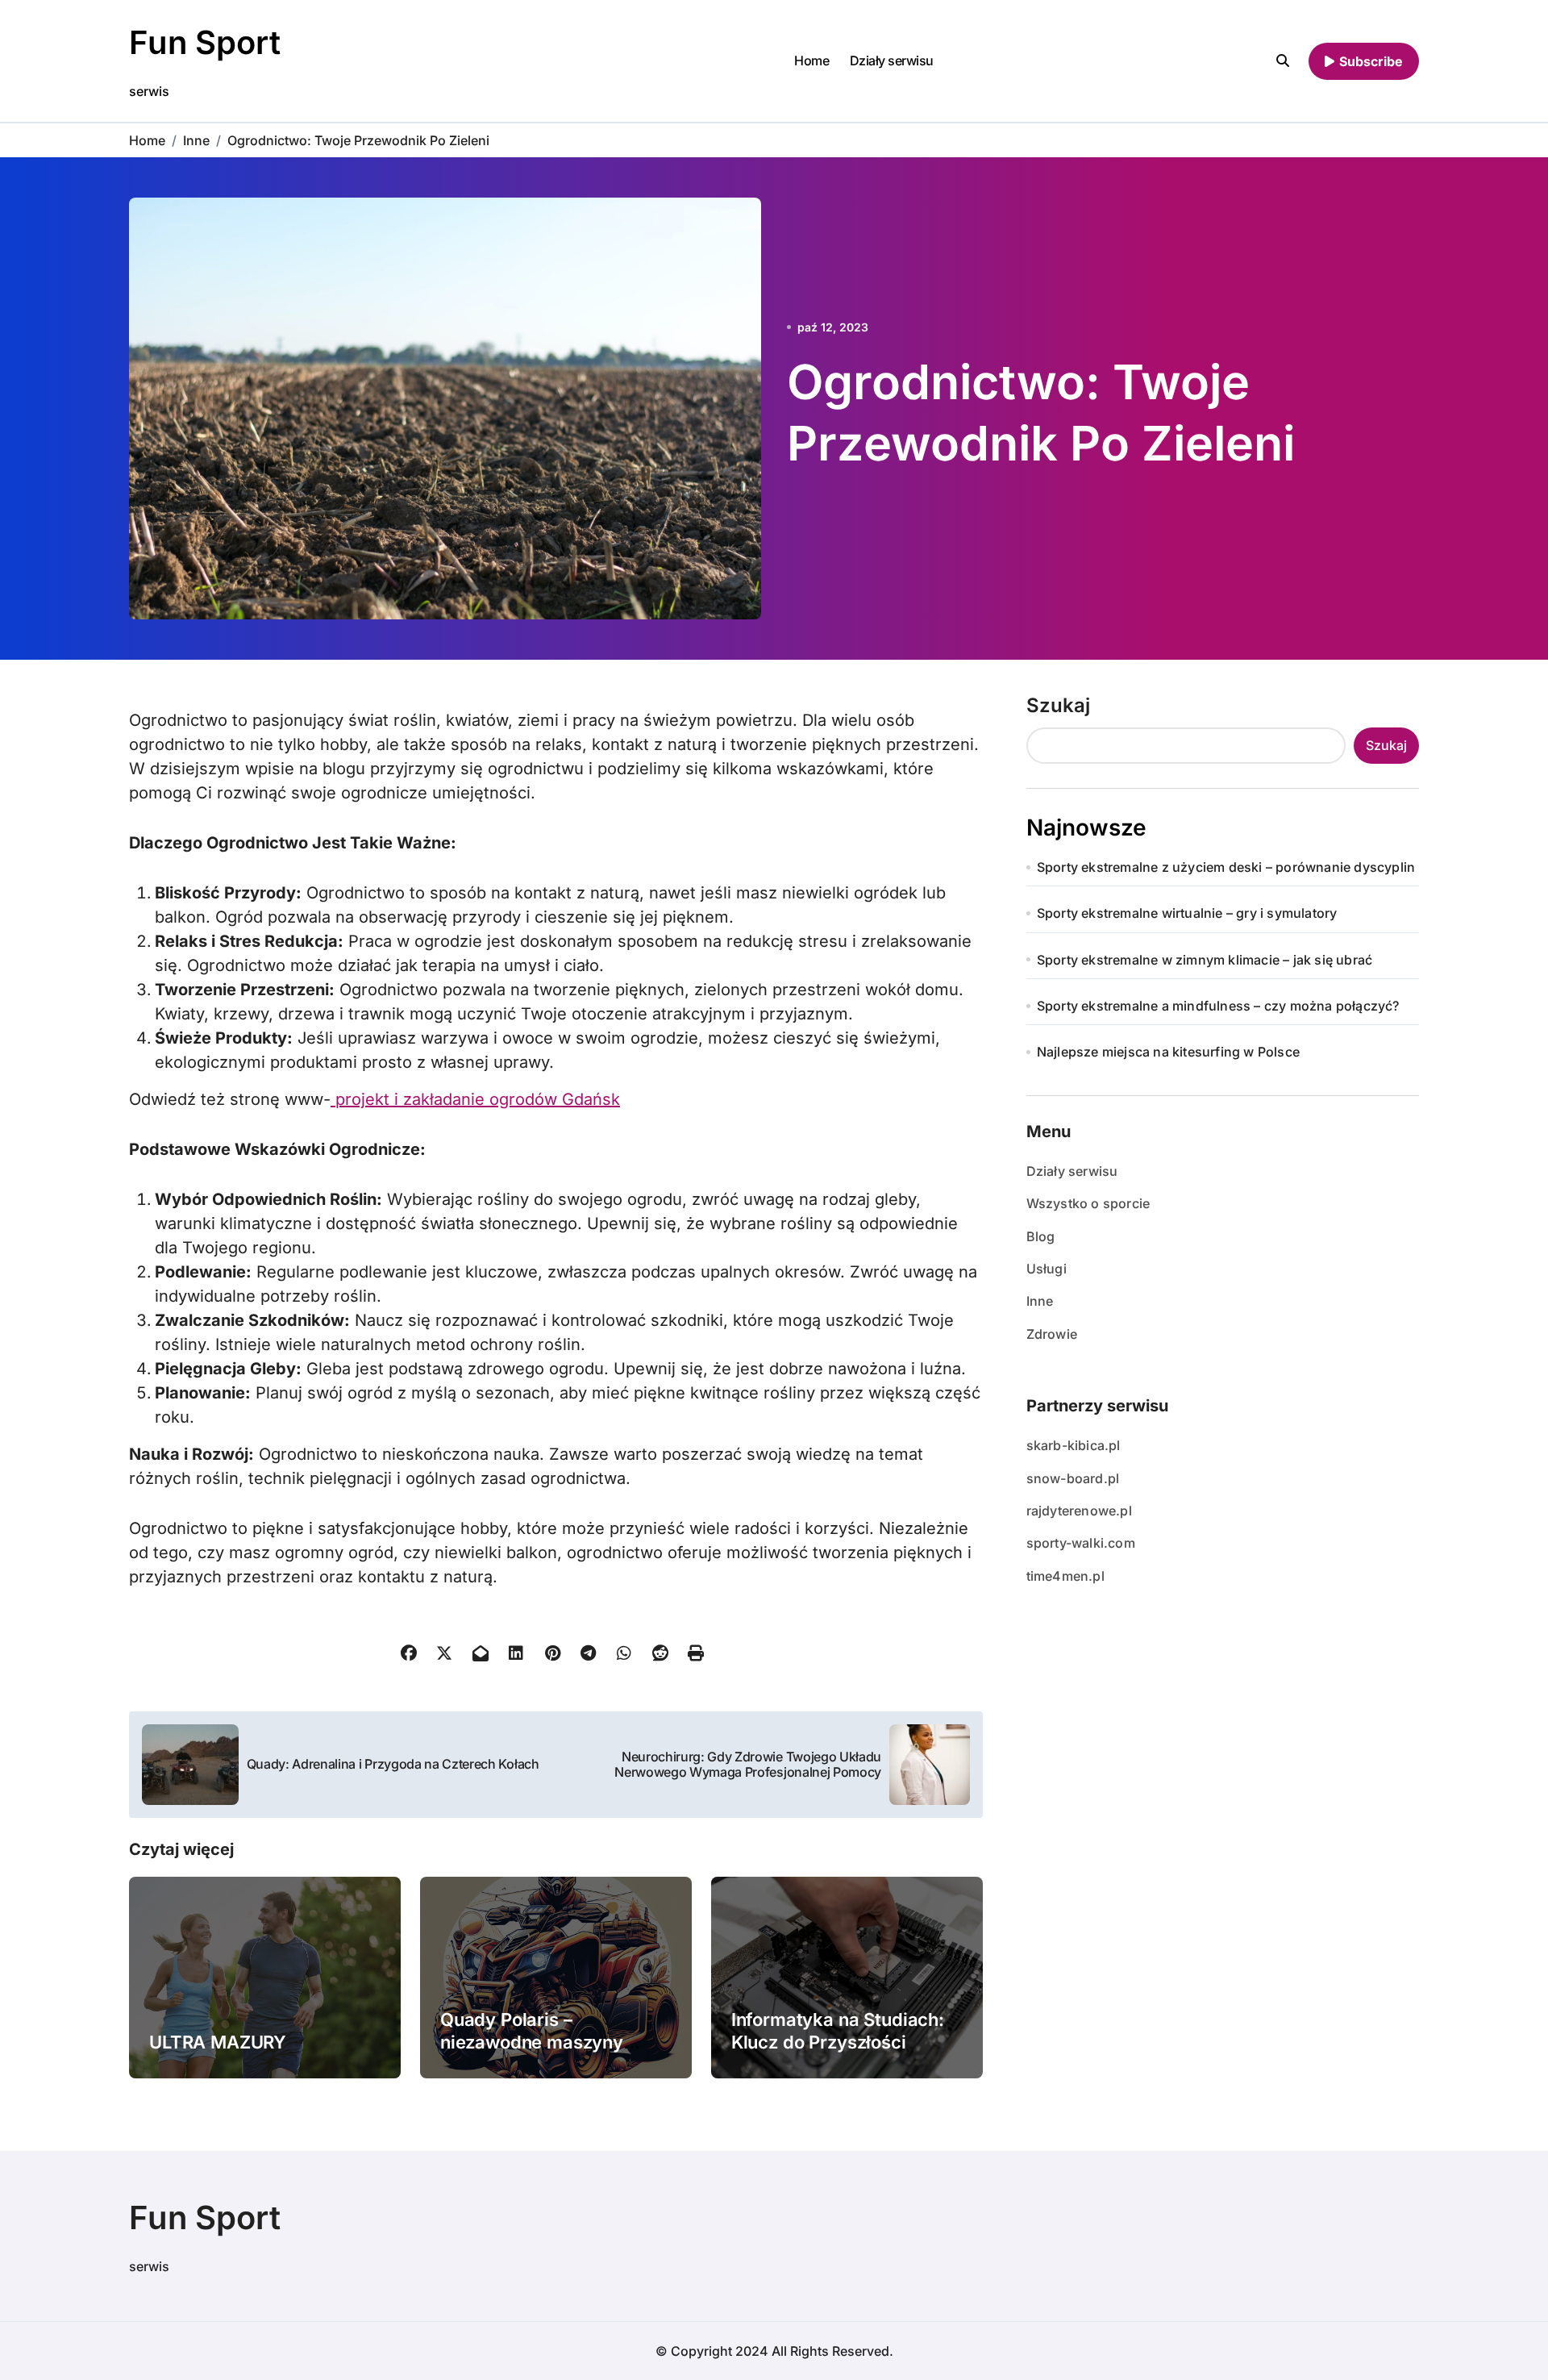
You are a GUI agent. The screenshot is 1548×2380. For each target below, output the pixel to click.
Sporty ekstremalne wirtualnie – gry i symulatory (1187, 913)
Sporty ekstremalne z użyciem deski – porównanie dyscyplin (1226, 867)
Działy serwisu (892, 60)
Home (811, 60)
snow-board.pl (1073, 1478)
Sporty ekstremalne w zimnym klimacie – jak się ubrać (1205, 960)
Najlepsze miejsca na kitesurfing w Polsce (1168, 1052)
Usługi (1047, 1269)
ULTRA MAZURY (218, 2042)
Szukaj (1058, 705)
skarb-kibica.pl (1074, 1445)
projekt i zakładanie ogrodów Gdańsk (475, 1099)
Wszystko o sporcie (1088, 1203)
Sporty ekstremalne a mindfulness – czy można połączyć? (1218, 1006)
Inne (1040, 1301)
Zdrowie (1052, 1334)
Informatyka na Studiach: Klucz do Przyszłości (838, 2031)
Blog (1041, 1236)
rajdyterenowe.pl (1079, 1511)
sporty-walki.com (1081, 1543)
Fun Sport (205, 42)
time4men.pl (1065, 1576)
